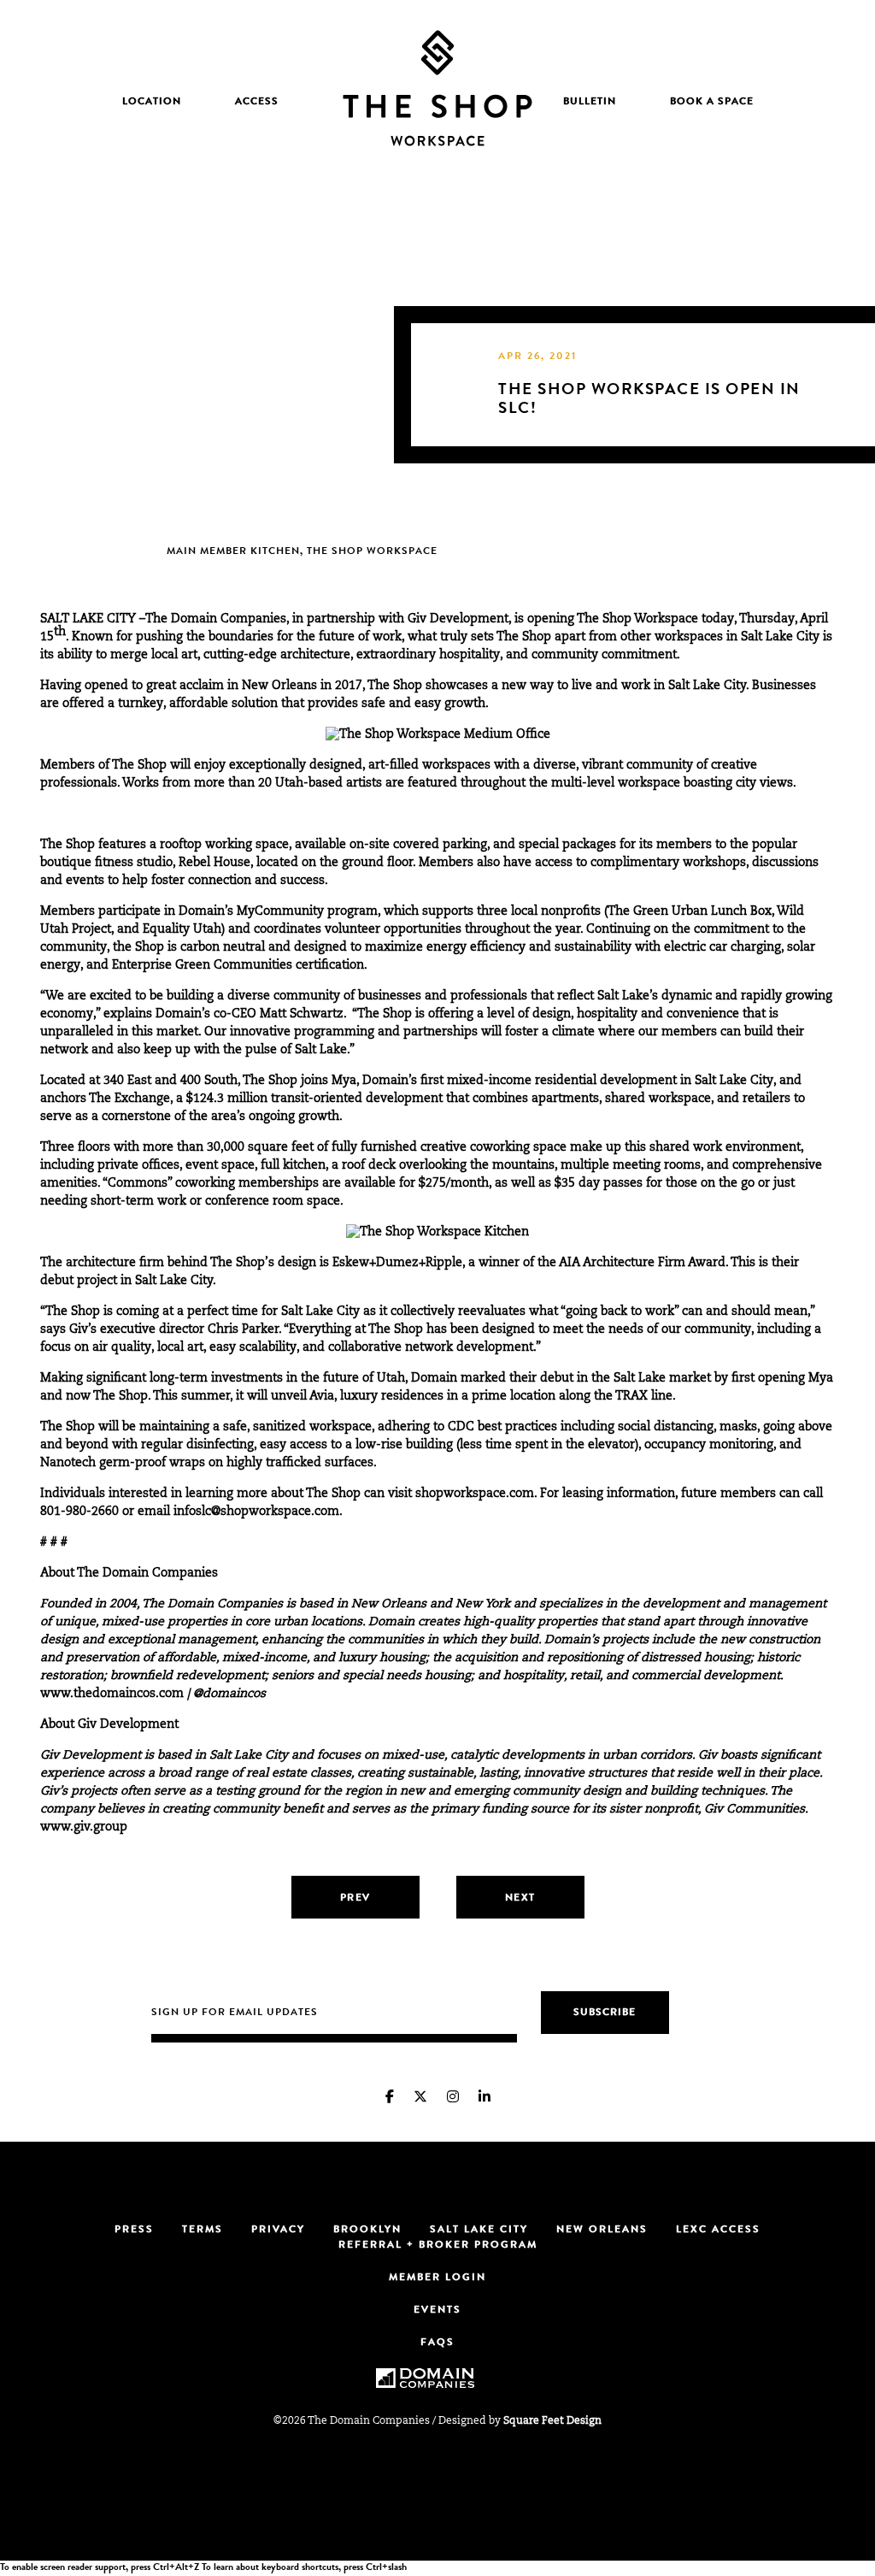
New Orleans (602, 2231)
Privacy (278, 2231)
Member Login (437, 2278)
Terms (203, 2231)
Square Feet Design (552, 2421)
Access (257, 103)
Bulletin (590, 103)
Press (134, 2231)
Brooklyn (367, 2231)
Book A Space (712, 103)
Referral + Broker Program (438, 2246)
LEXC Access (718, 2231)
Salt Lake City (479, 2231)
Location (152, 103)
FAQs (437, 2343)
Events (437, 2311)
